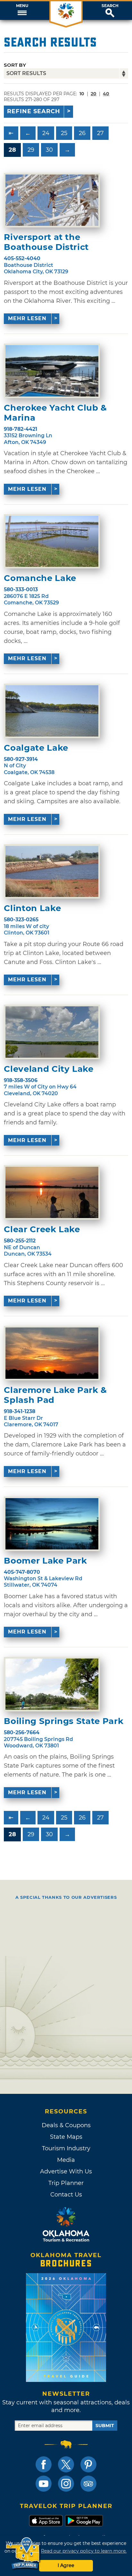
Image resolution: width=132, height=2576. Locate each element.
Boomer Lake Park (45, 1561)
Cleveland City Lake (49, 1069)
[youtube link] (44, 2484)
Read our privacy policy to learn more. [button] (84, 2551)
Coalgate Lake (36, 748)
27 (100, 133)
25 (64, 133)
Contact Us (66, 2195)
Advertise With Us (66, 2171)
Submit (105, 2426)
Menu (22, 6)
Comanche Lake (40, 578)
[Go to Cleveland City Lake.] (52, 1032)
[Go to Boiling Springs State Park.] (52, 1684)
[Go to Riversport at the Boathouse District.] (52, 200)
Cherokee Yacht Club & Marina (55, 413)
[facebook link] (44, 2464)
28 (12, 150)
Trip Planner (66, 2183)
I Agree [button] (66, 2565)
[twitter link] (66, 2464)
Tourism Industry (66, 2148)
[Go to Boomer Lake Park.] (52, 1524)
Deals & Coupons (66, 2125)
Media (66, 2160)
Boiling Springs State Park (64, 1721)
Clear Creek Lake (42, 1229)
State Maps (66, 2137)
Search (110, 6)
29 (31, 150)
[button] (22, 11)
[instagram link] (66, 2484)
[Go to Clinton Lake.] (52, 872)
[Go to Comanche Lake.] (52, 542)
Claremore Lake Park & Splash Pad (55, 1395)
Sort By (15, 65)
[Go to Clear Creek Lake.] (52, 1192)
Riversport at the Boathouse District (46, 242)
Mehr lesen (27, 318)
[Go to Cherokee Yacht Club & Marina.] (52, 371)
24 (46, 133)
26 (82, 133)
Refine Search (34, 111)
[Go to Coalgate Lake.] (52, 711)
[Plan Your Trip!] (23, 2553)
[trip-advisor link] (88, 2484)
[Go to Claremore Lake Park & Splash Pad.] (52, 1353)
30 (49, 150)
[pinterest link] (88, 2464)
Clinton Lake (32, 908)
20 (94, 94)
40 (106, 94)
